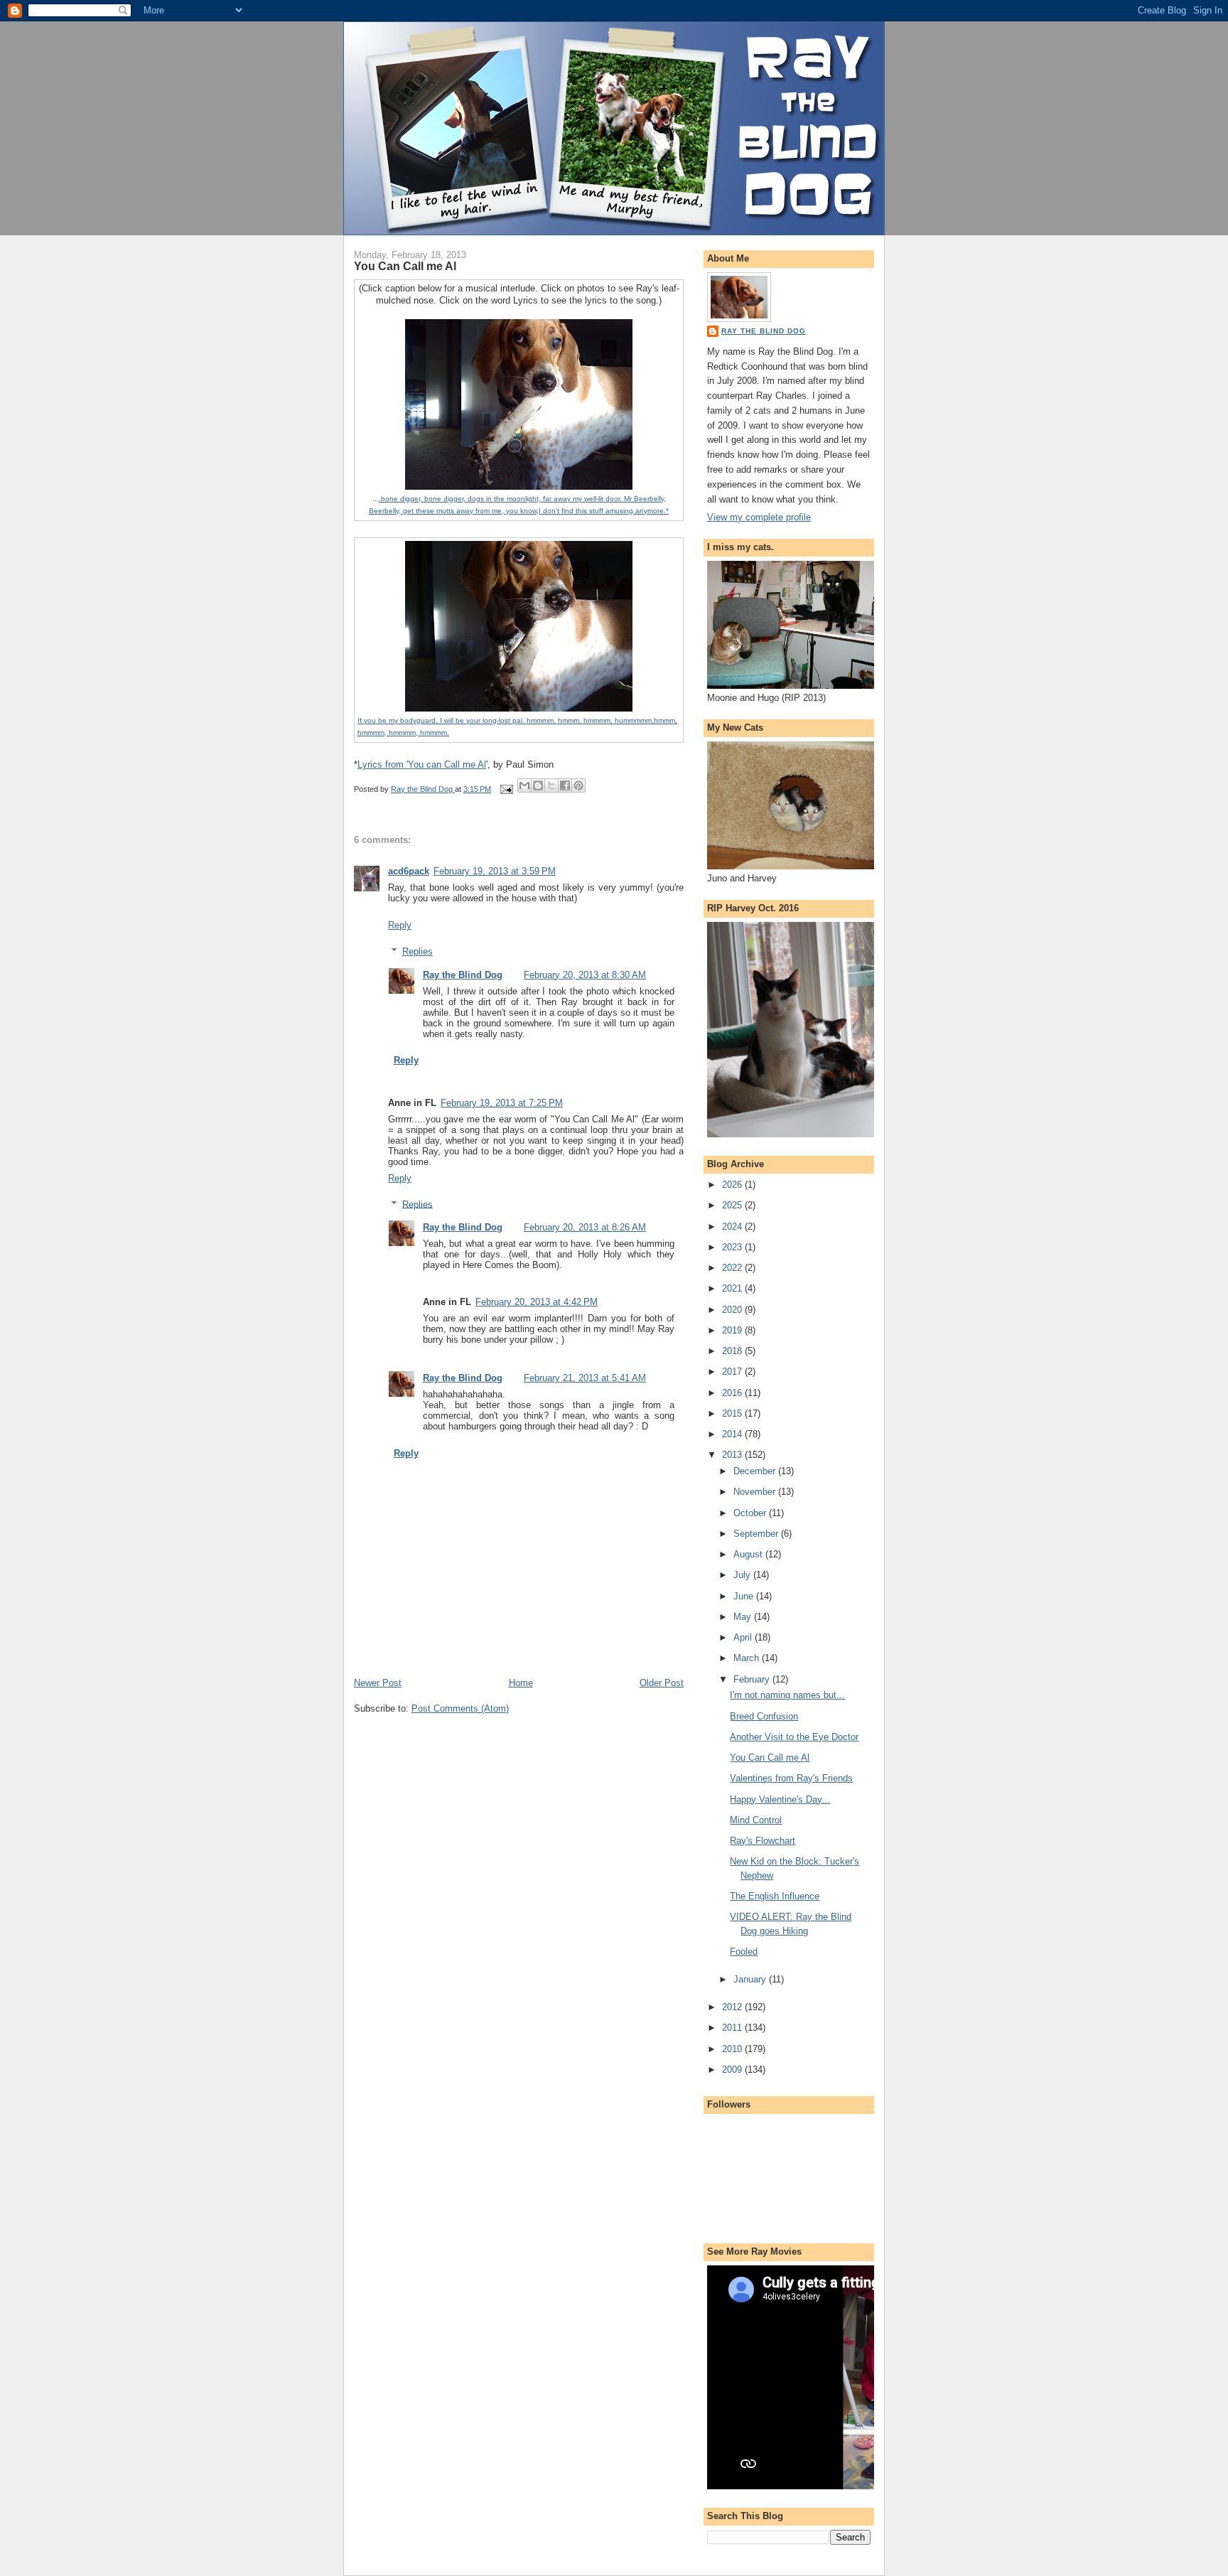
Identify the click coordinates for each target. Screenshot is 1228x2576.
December (756, 1471)
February (753, 1679)
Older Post (662, 1683)
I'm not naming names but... (787, 1695)
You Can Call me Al (770, 1757)
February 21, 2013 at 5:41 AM (585, 1378)
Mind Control (756, 1820)
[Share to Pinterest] (578, 785)
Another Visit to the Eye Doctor (794, 1737)
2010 (733, 2049)
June (745, 1596)
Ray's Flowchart (763, 1841)
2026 (733, 1185)
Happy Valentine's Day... (780, 1799)
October (751, 1513)
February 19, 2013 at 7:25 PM (502, 1103)
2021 (733, 1288)
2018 (733, 1351)
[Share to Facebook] (565, 785)
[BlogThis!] (538, 785)
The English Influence (775, 1896)
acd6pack (409, 871)
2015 (733, 1413)
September (757, 1534)
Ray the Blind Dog (463, 975)
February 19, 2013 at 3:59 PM (495, 871)
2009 (733, 2070)
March (748, 1658)
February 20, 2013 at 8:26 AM (585, 1227)
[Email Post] (506, 789)
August (749, 1554)
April (744, 1637)
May (744, 1617)
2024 (733, 1227)
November (756, 1492)
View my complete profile (759, 517)
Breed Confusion (764, 1716)
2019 (733, 1330)
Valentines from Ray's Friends (791, 1778)
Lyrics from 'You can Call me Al (422, 764)
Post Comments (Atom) (460, 1708)
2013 (733, 1455)
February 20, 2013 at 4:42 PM (537, 1302)
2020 (733, 1310)
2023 (733, 1247)
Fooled (744, 1952)
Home (521, 1683)
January (751, 1979)
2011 (733, 2028)
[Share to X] (551, 785)
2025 (733, 1205)
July (743, 1575)
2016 (733, 1393)
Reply (400, 925)
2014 (733, 1434)
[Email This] (524, 785)
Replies (418, 951)
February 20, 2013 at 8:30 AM (585, 975)
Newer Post (378, 1683)
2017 (733, 1372)
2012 (733, 2007)
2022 (733, 1268)
